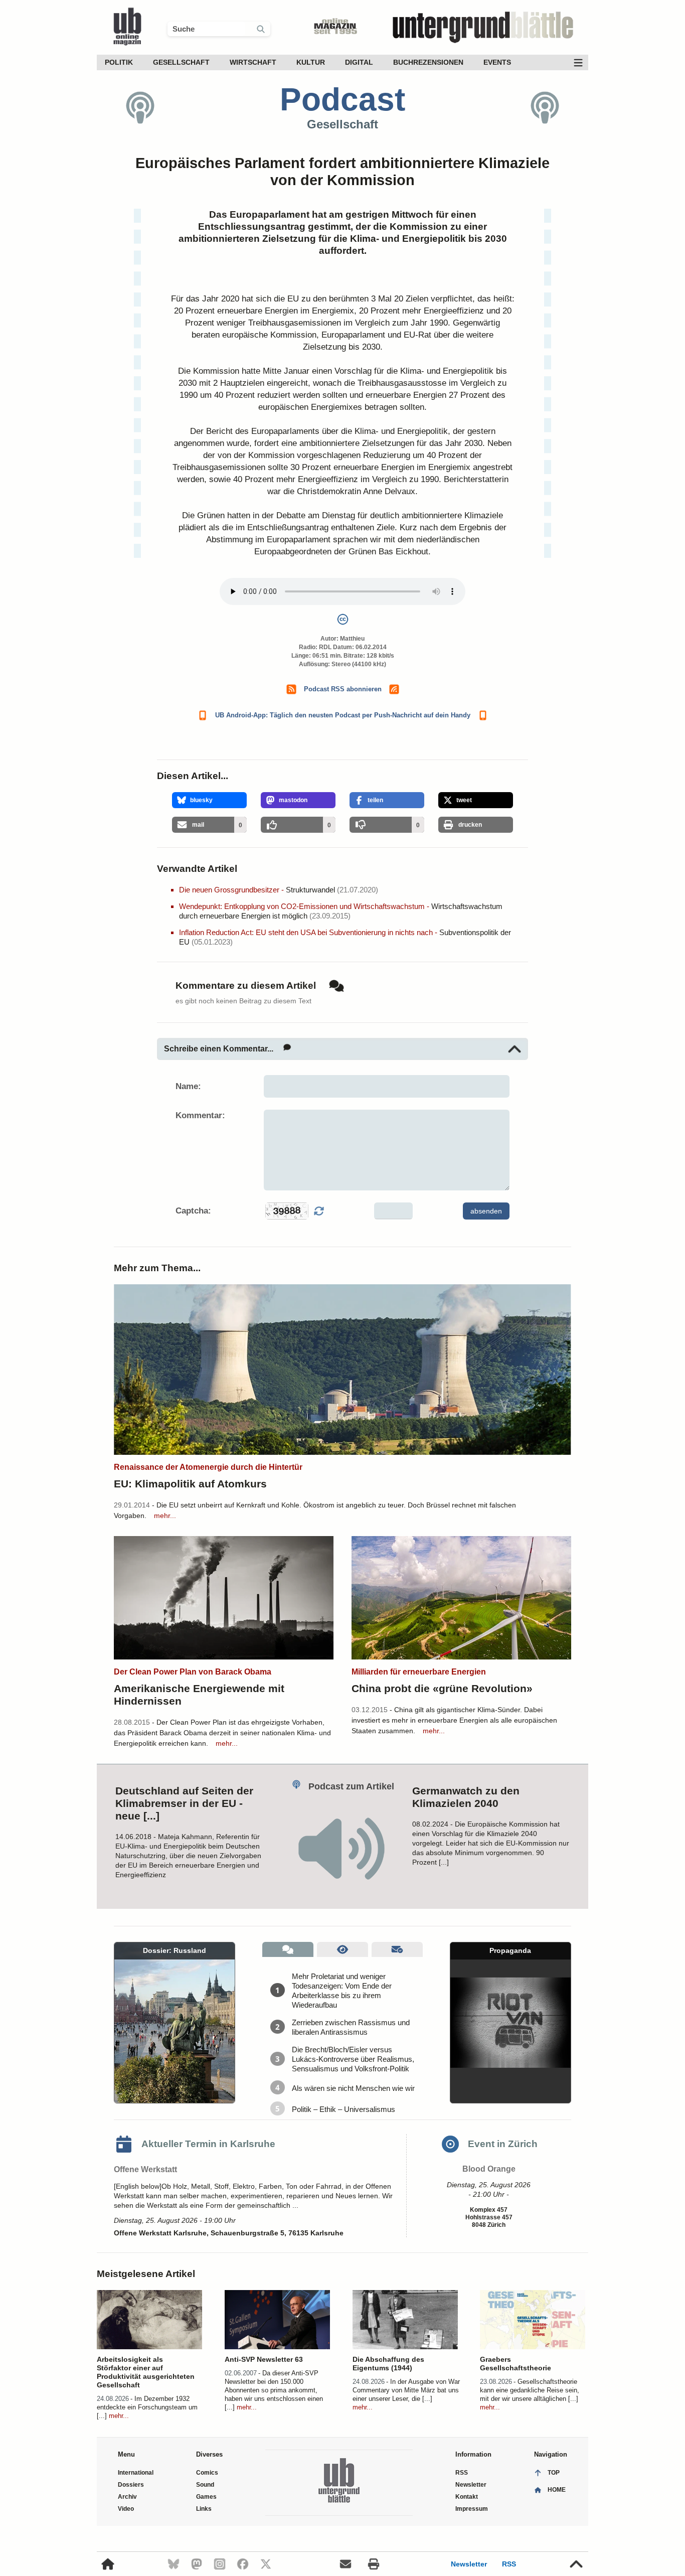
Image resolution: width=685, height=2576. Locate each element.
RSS (509, 2564)
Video (126, 2509)
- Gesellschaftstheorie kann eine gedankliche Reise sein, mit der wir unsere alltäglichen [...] (530, 2390)
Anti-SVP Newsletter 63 (264, 2359)
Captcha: (193, 1211)
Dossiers (131, 2485)
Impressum (472, 2509)
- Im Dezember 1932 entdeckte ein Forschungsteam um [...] (147, 2407)
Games (206, 2497)
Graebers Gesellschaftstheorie (516, 2364)
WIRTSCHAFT (253, 62)
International (136, 2473)
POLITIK (119, 62)
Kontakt (467, 2497)
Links (204, 2509)
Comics (207, 2473)
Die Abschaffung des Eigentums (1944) (388, 2364)
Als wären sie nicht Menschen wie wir (353, 2088)
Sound (205, 2485)
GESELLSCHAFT (181, 62)
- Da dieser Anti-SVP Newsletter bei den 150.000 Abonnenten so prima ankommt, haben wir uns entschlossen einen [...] (274, 2390)
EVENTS (497, 62)
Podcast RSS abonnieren (343, 689)
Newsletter (469, 2564)
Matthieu (352, 639)
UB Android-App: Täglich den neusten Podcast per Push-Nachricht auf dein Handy (343, 715)
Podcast (342, 99)
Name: (188, 1086)
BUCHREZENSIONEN (428, 62)
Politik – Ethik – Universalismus (344, 2109)
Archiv (127, 2497)
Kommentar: (200, 1115)
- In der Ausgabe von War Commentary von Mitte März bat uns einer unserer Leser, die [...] (406, 2390)
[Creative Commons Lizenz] (342, 621)
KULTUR (311, 62)
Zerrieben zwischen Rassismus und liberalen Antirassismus (351, 2027)
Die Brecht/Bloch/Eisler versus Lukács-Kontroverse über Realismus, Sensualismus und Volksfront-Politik (353, 2059)
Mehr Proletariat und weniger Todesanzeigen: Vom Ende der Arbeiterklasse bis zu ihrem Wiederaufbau (342, 1991)
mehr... (165, 1516)
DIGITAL (359, 62)
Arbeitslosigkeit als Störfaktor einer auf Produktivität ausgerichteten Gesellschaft (146, 2372)
